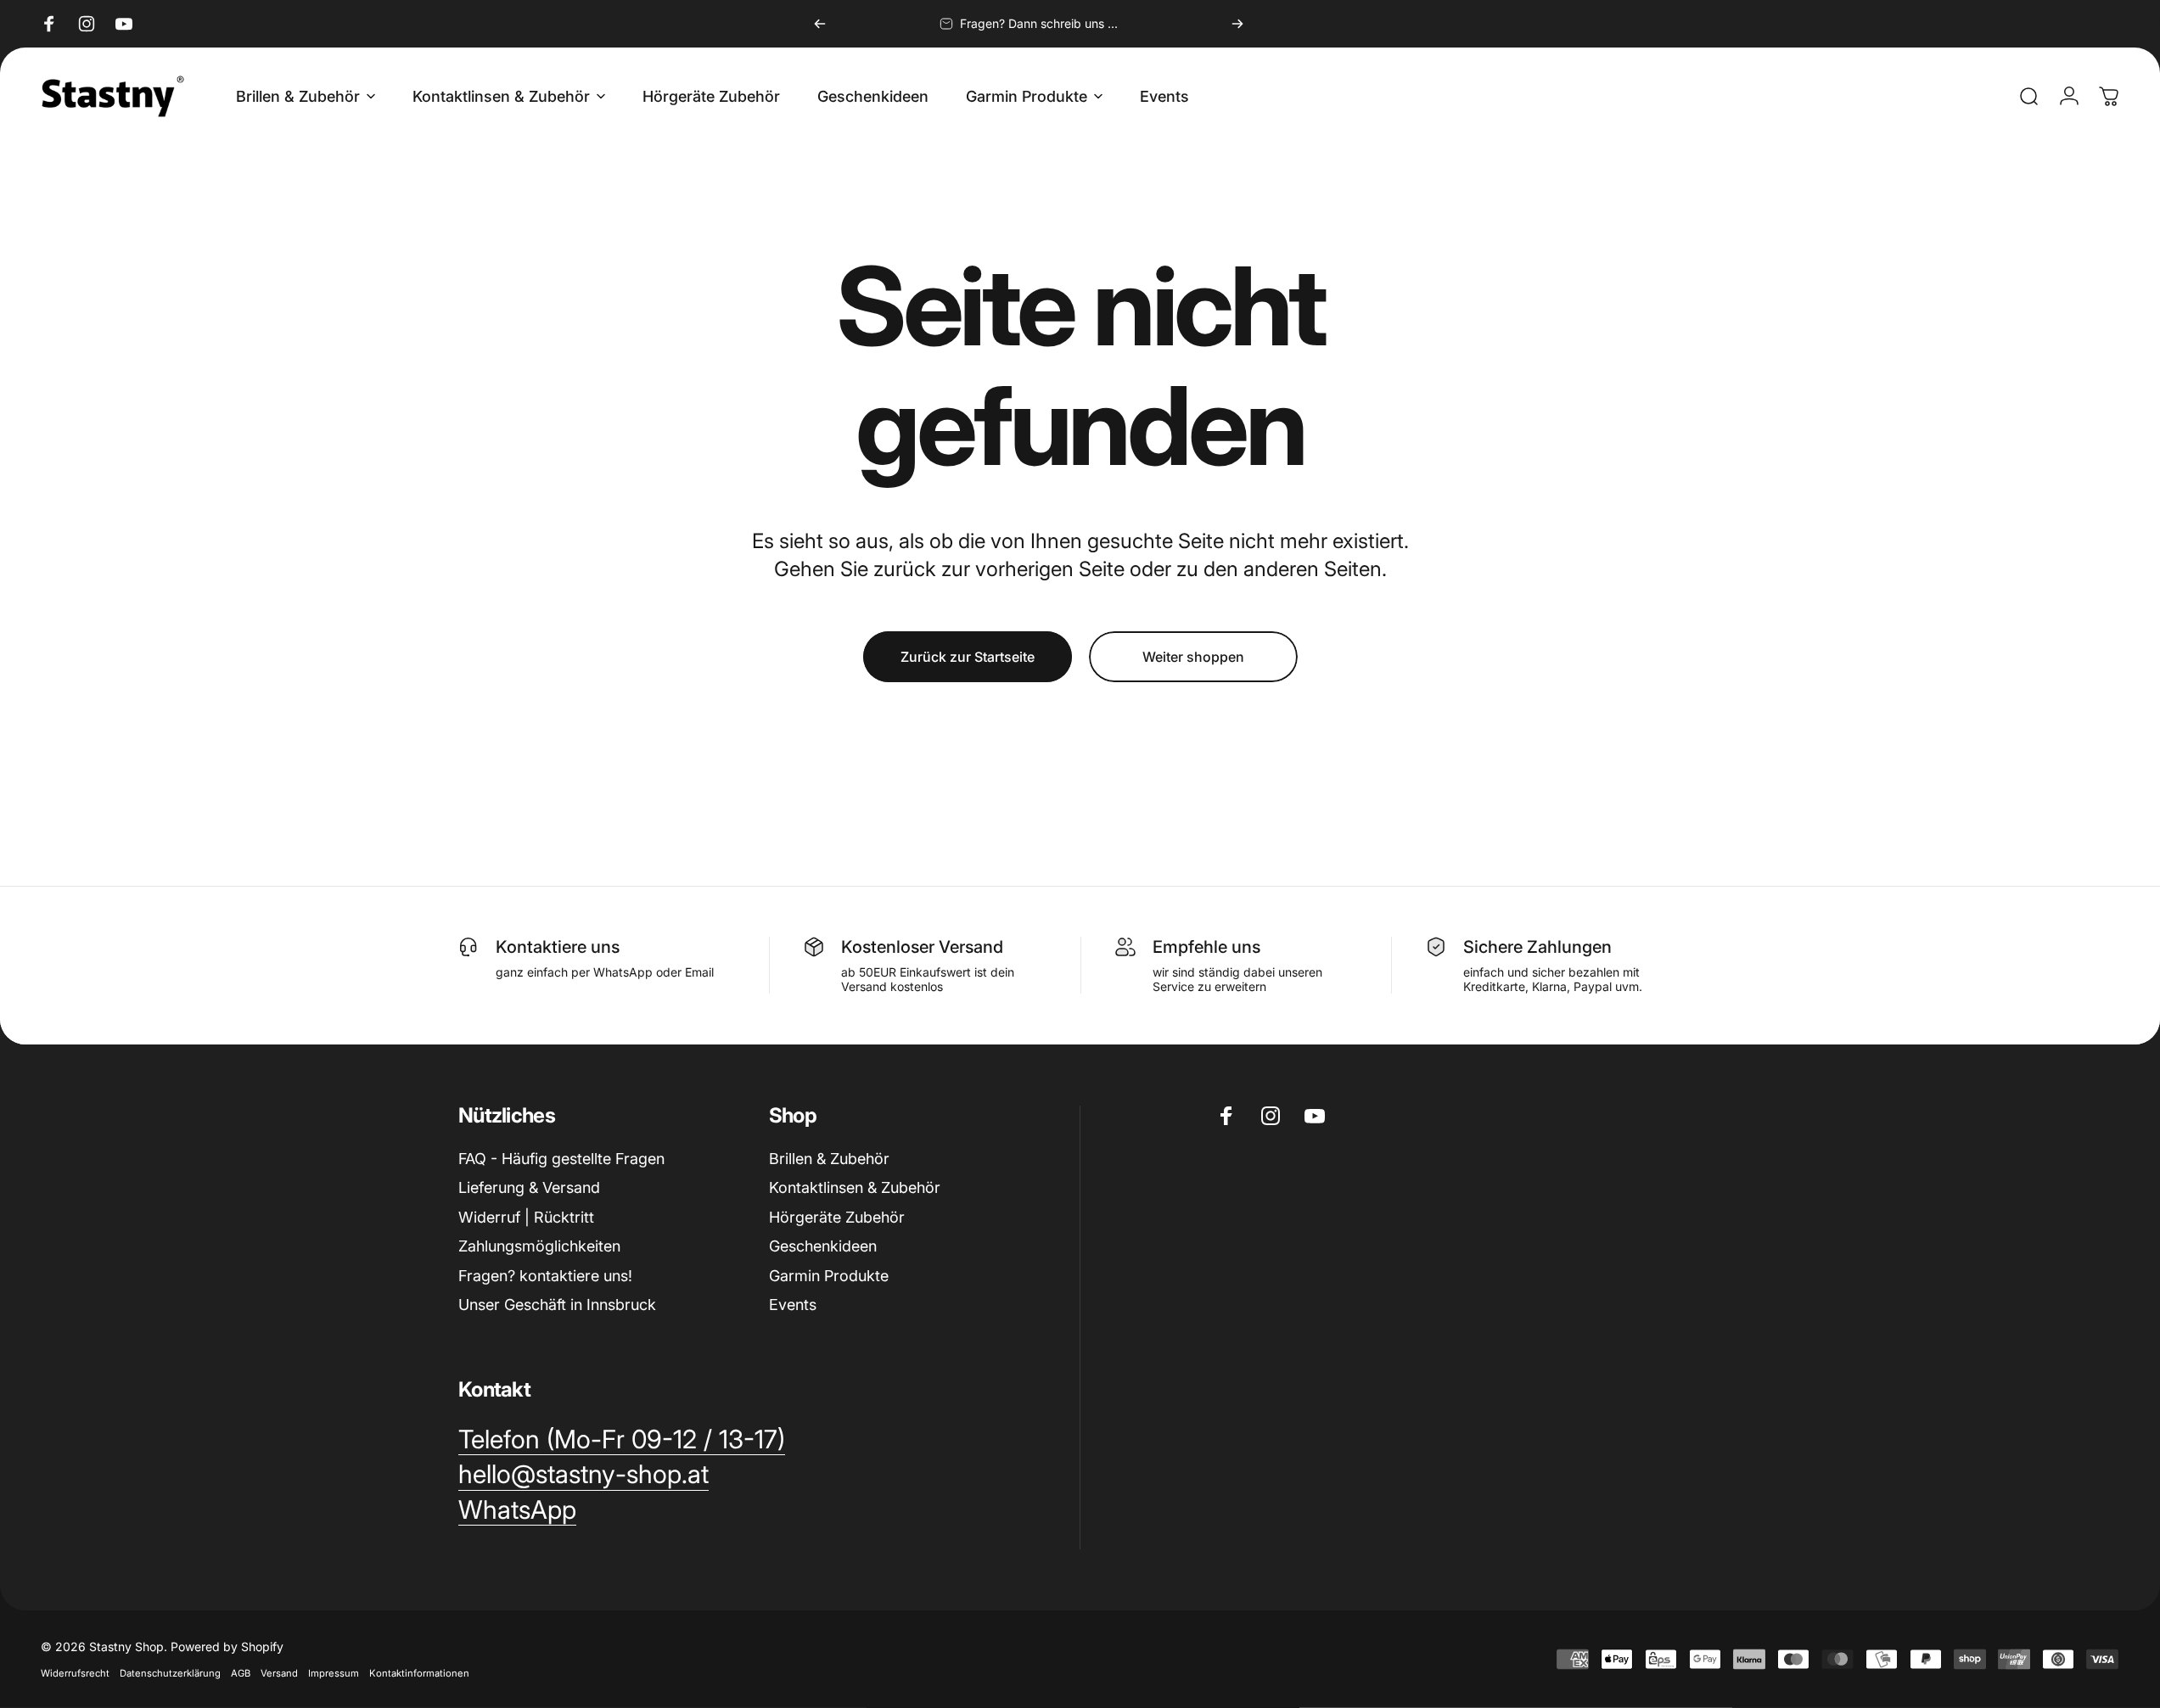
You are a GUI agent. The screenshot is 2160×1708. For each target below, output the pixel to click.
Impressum (334, 1673)
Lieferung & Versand (529, 1187)
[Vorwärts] (1237, 24)
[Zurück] (820, 24)
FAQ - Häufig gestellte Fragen (561, 1159)
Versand (279, 1673)
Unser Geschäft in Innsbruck (557, 1305)
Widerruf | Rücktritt (526, 1217)
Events (793, 1305)
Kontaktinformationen (419, 1673)
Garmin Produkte (829, 1276)
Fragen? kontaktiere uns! (545, 1276)
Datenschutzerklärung (170, 1673)
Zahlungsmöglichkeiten (539, 1246)
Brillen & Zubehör (829, 1159)
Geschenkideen (823, 1246)
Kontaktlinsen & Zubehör (855, 1187)
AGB (241, 1673)
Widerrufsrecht (75, 1673)
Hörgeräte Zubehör (837, 1217)
